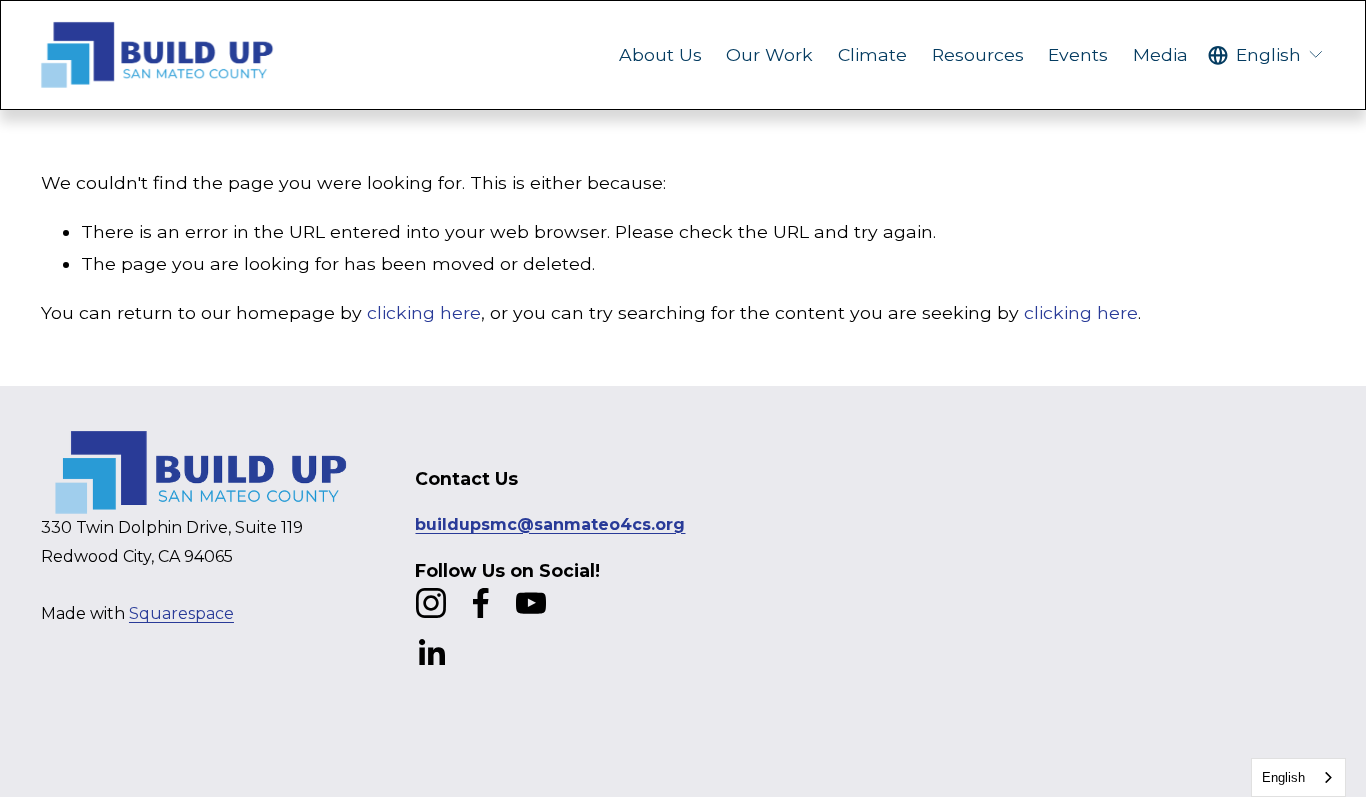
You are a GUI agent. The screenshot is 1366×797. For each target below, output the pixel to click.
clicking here (424, 312)
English (1283, 777)
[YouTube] (531, 603)
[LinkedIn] (431, 653)
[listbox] (1266, 54)
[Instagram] (431, 603)
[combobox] (1298, 777)
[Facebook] (481, 603)
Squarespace (181, 613)
